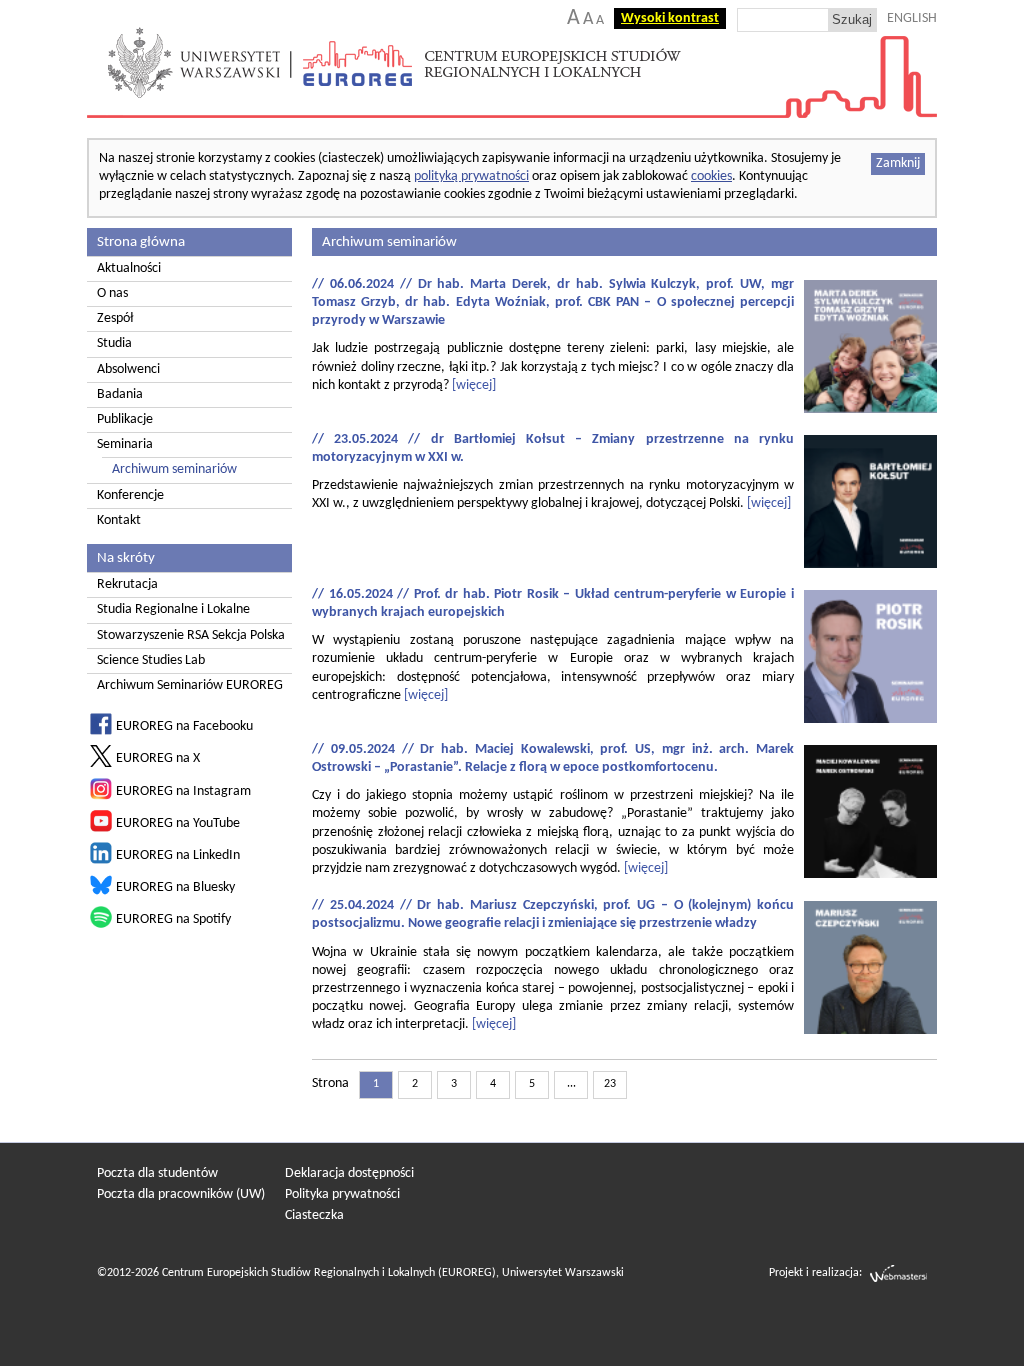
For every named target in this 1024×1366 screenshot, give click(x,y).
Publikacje (125, 419)
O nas (112, 293)
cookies (711, 176)
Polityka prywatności (342, 1194)
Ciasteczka (314, 1215)
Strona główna (141, 242)
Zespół (115, 318)
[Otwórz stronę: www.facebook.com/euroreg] (101, 731)
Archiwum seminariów (174, 469)
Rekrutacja (127, 584)
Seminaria (125, 444)
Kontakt (119, 520)
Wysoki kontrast (670, 18)
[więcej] (474, 385)
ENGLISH (912, 18)
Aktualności (129, 268)
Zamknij (898, 163)
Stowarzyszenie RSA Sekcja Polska (191, 635)
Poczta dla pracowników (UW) (181, 1194)
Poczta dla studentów (157, 1173)
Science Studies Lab (151, 660)
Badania (120, 394)
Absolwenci (128, 369)
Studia (114, 343)
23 (610, 1084)
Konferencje (130, 495)
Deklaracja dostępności (349, 1173)
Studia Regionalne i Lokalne (173, 609)
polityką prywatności (471, 176)
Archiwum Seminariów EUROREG (190, 685)
